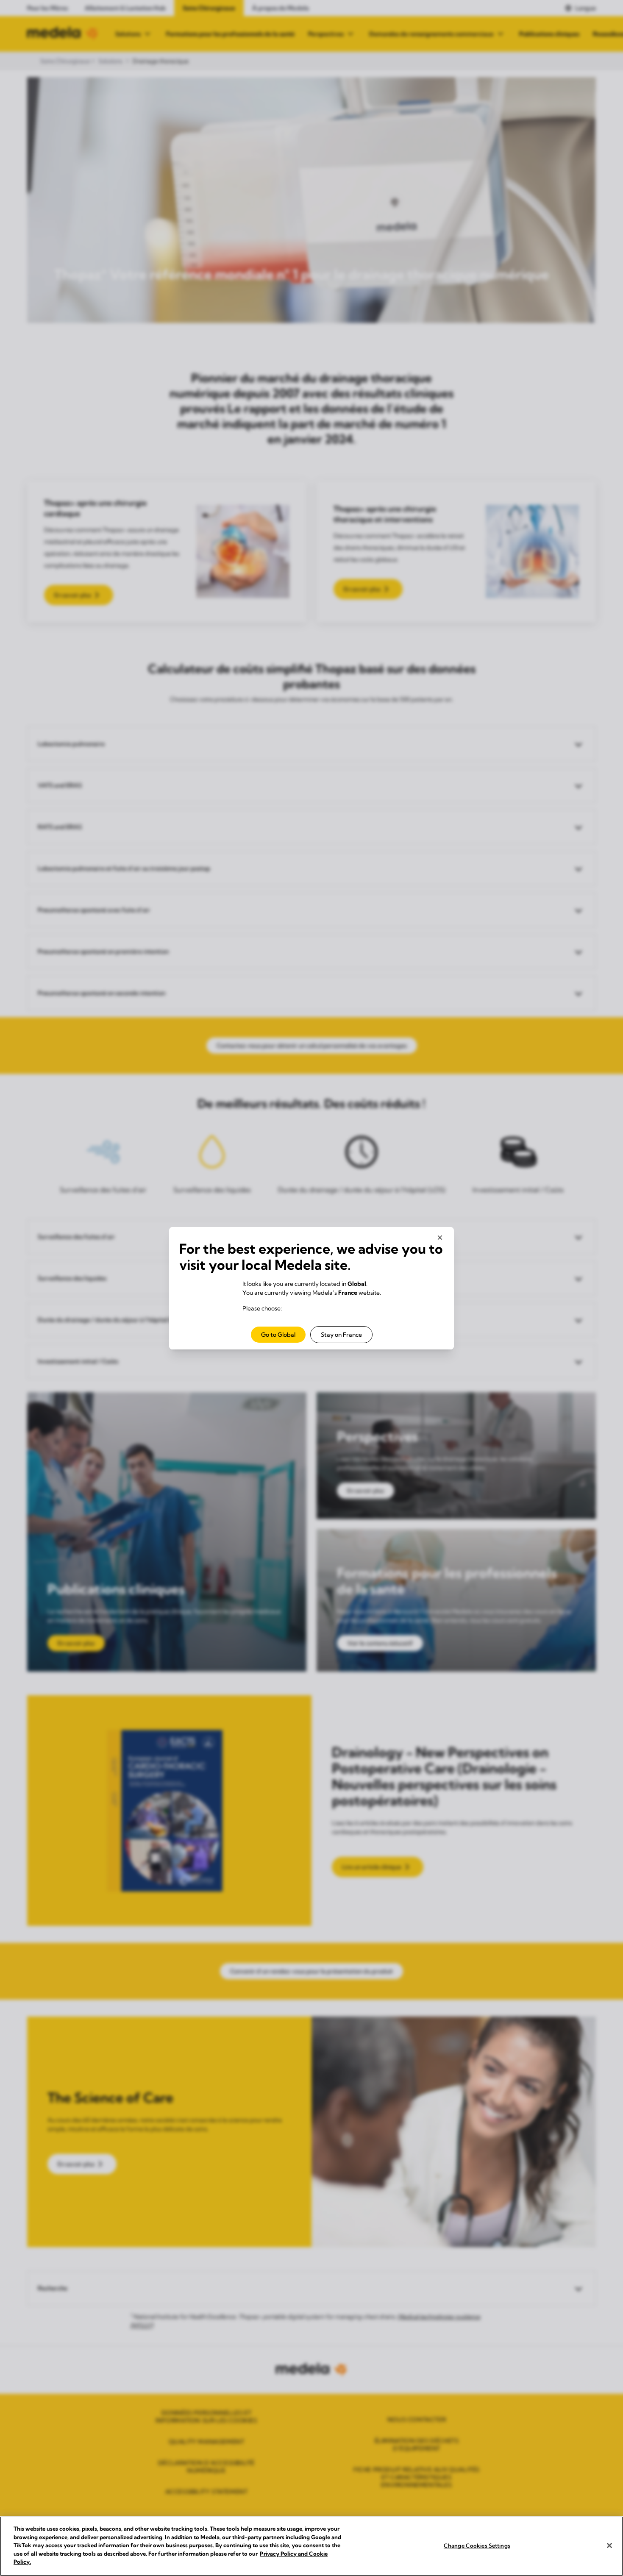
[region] (311, 2546)
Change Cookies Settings (477, 2545)
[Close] (609, 2545)
